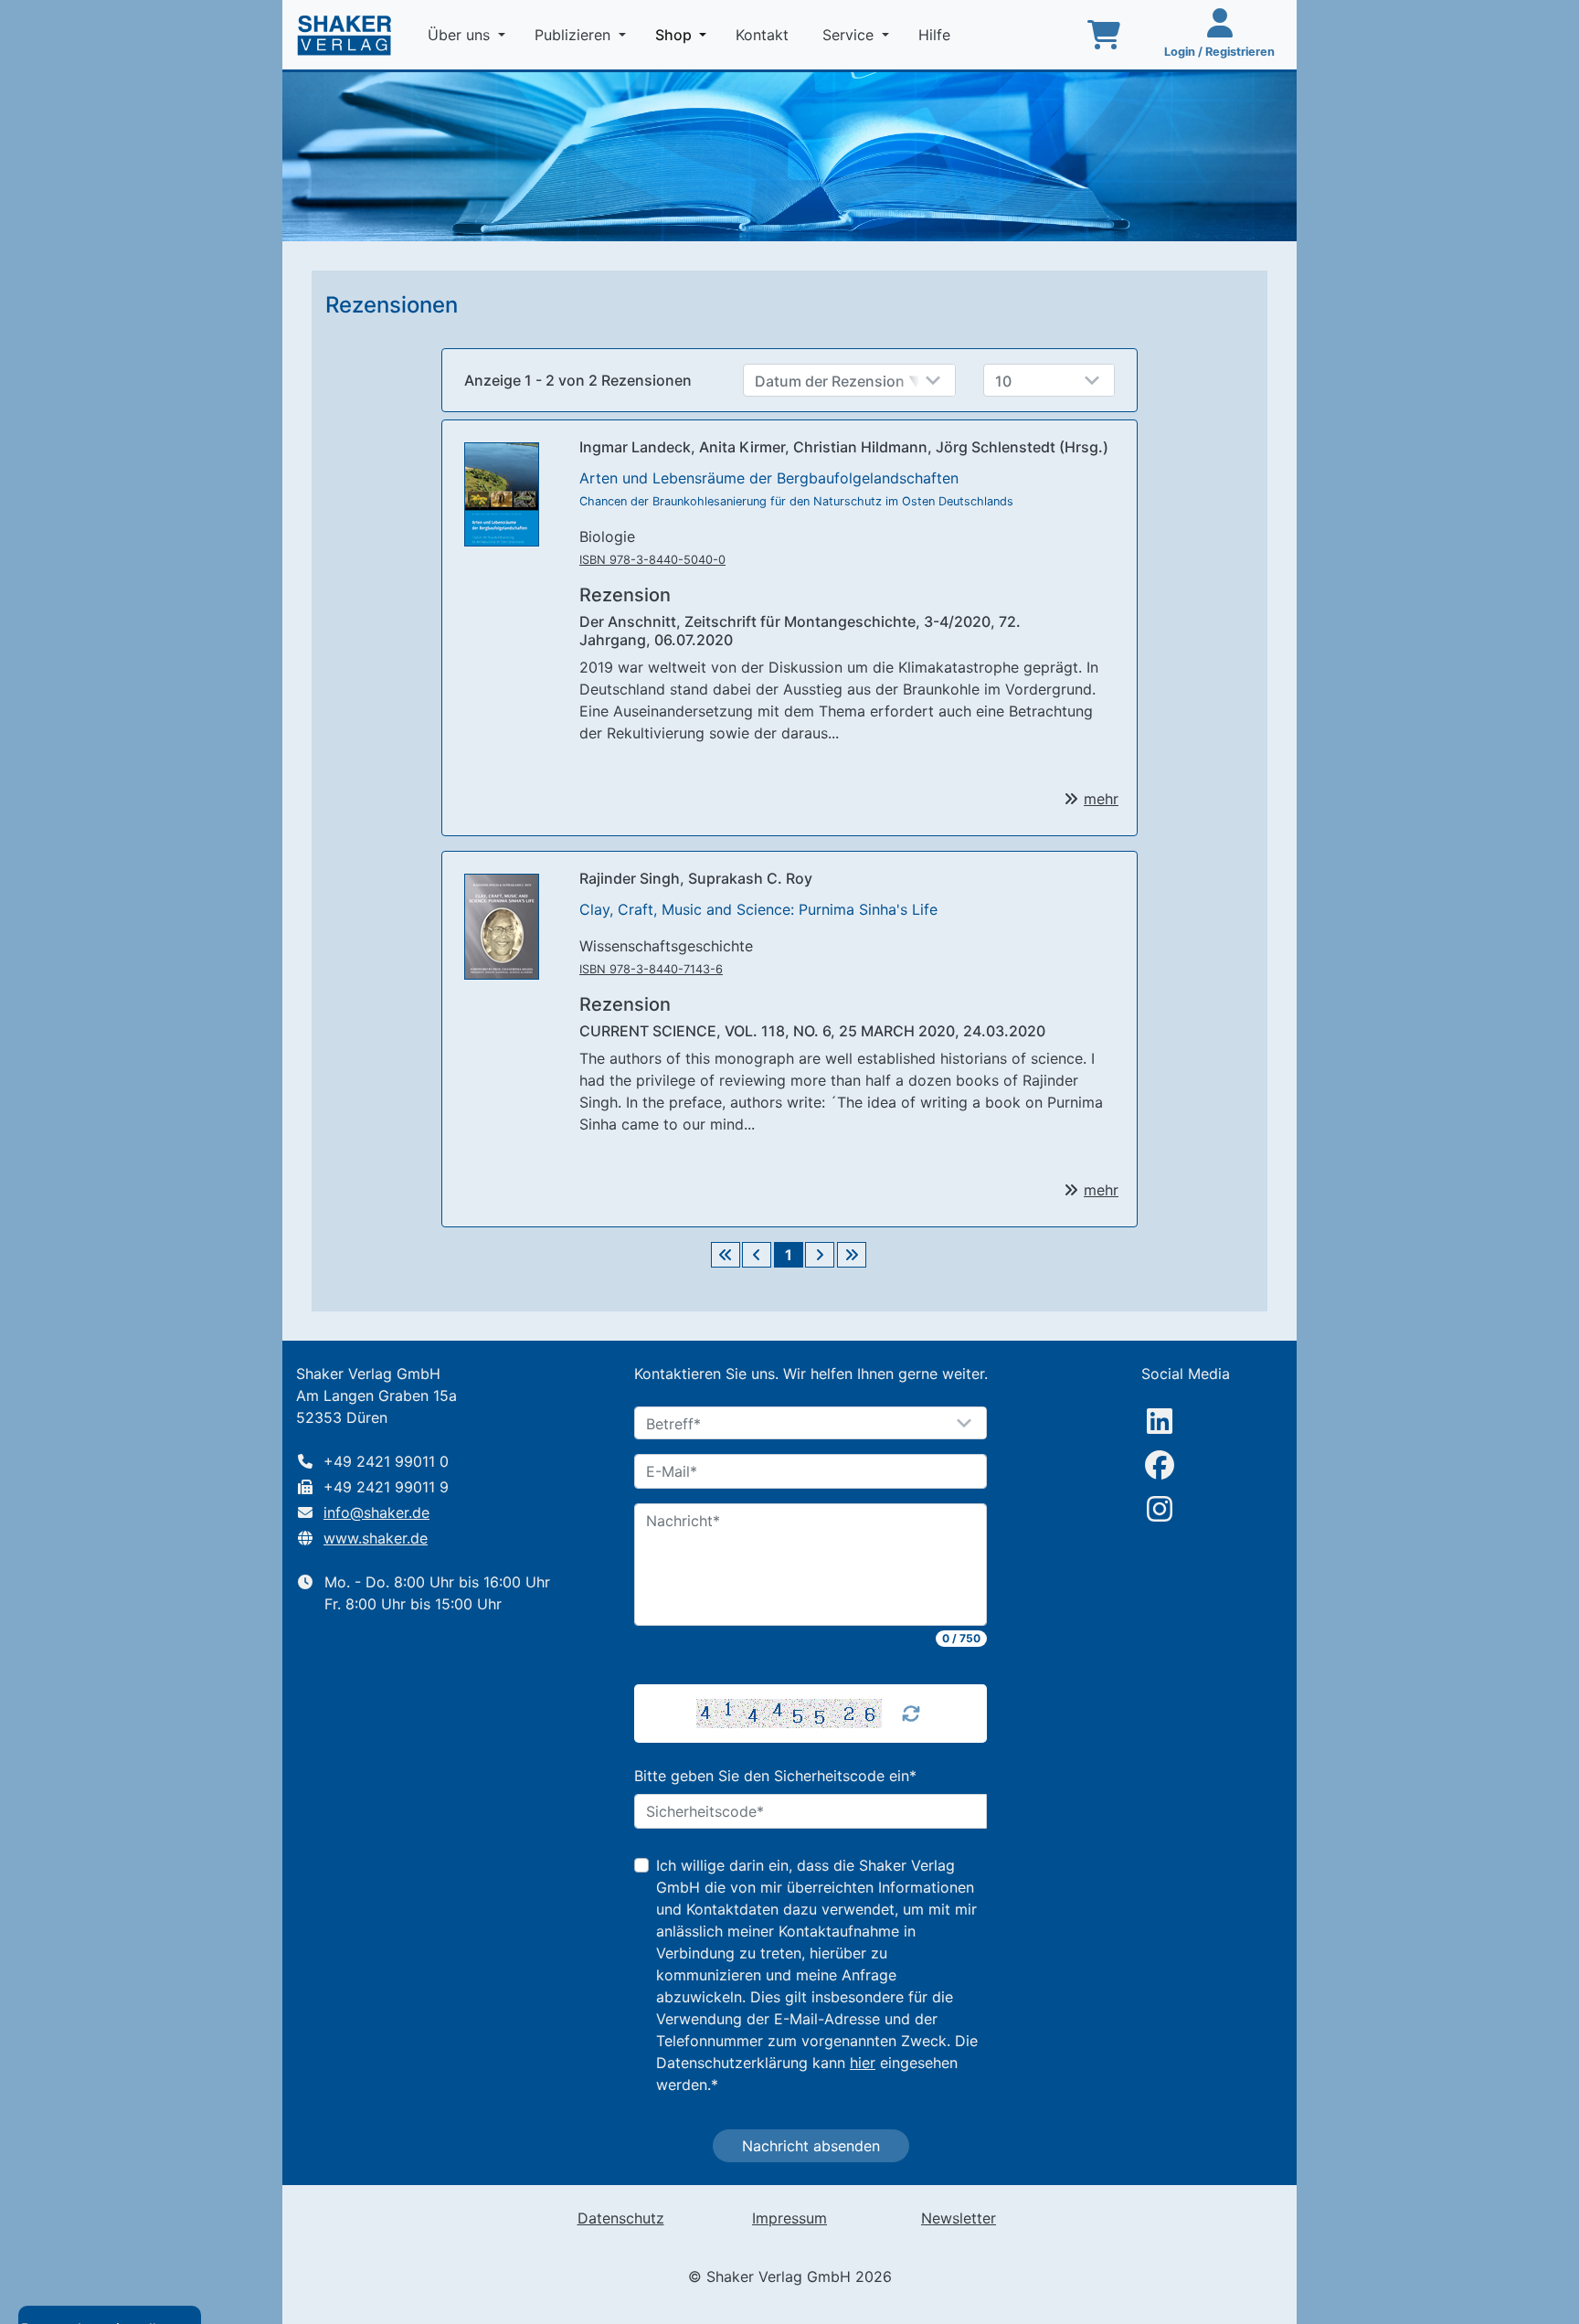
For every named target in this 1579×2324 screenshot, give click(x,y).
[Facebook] (1160, 1465)
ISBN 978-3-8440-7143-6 (651, 969)
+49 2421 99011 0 (386, 1461)
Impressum (789, 2218)
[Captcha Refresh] (911, 1714)
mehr (1101, 799)
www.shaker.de (376, 1538)
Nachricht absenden (811, 2146)
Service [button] (850, 35)
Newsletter (959, 2218)
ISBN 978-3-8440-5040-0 (652, 560)
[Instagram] (1160, 1509)
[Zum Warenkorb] (1104, 35)
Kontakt (764, 35)
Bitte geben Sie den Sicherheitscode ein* (775, 1776)
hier (863, 2063)
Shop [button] (684, 34)
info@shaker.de (376, 1512)
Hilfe (937, 35)
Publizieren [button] (575, 35)
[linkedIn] (1160, 1421)
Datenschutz (621, 2218)
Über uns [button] (461, 35)
